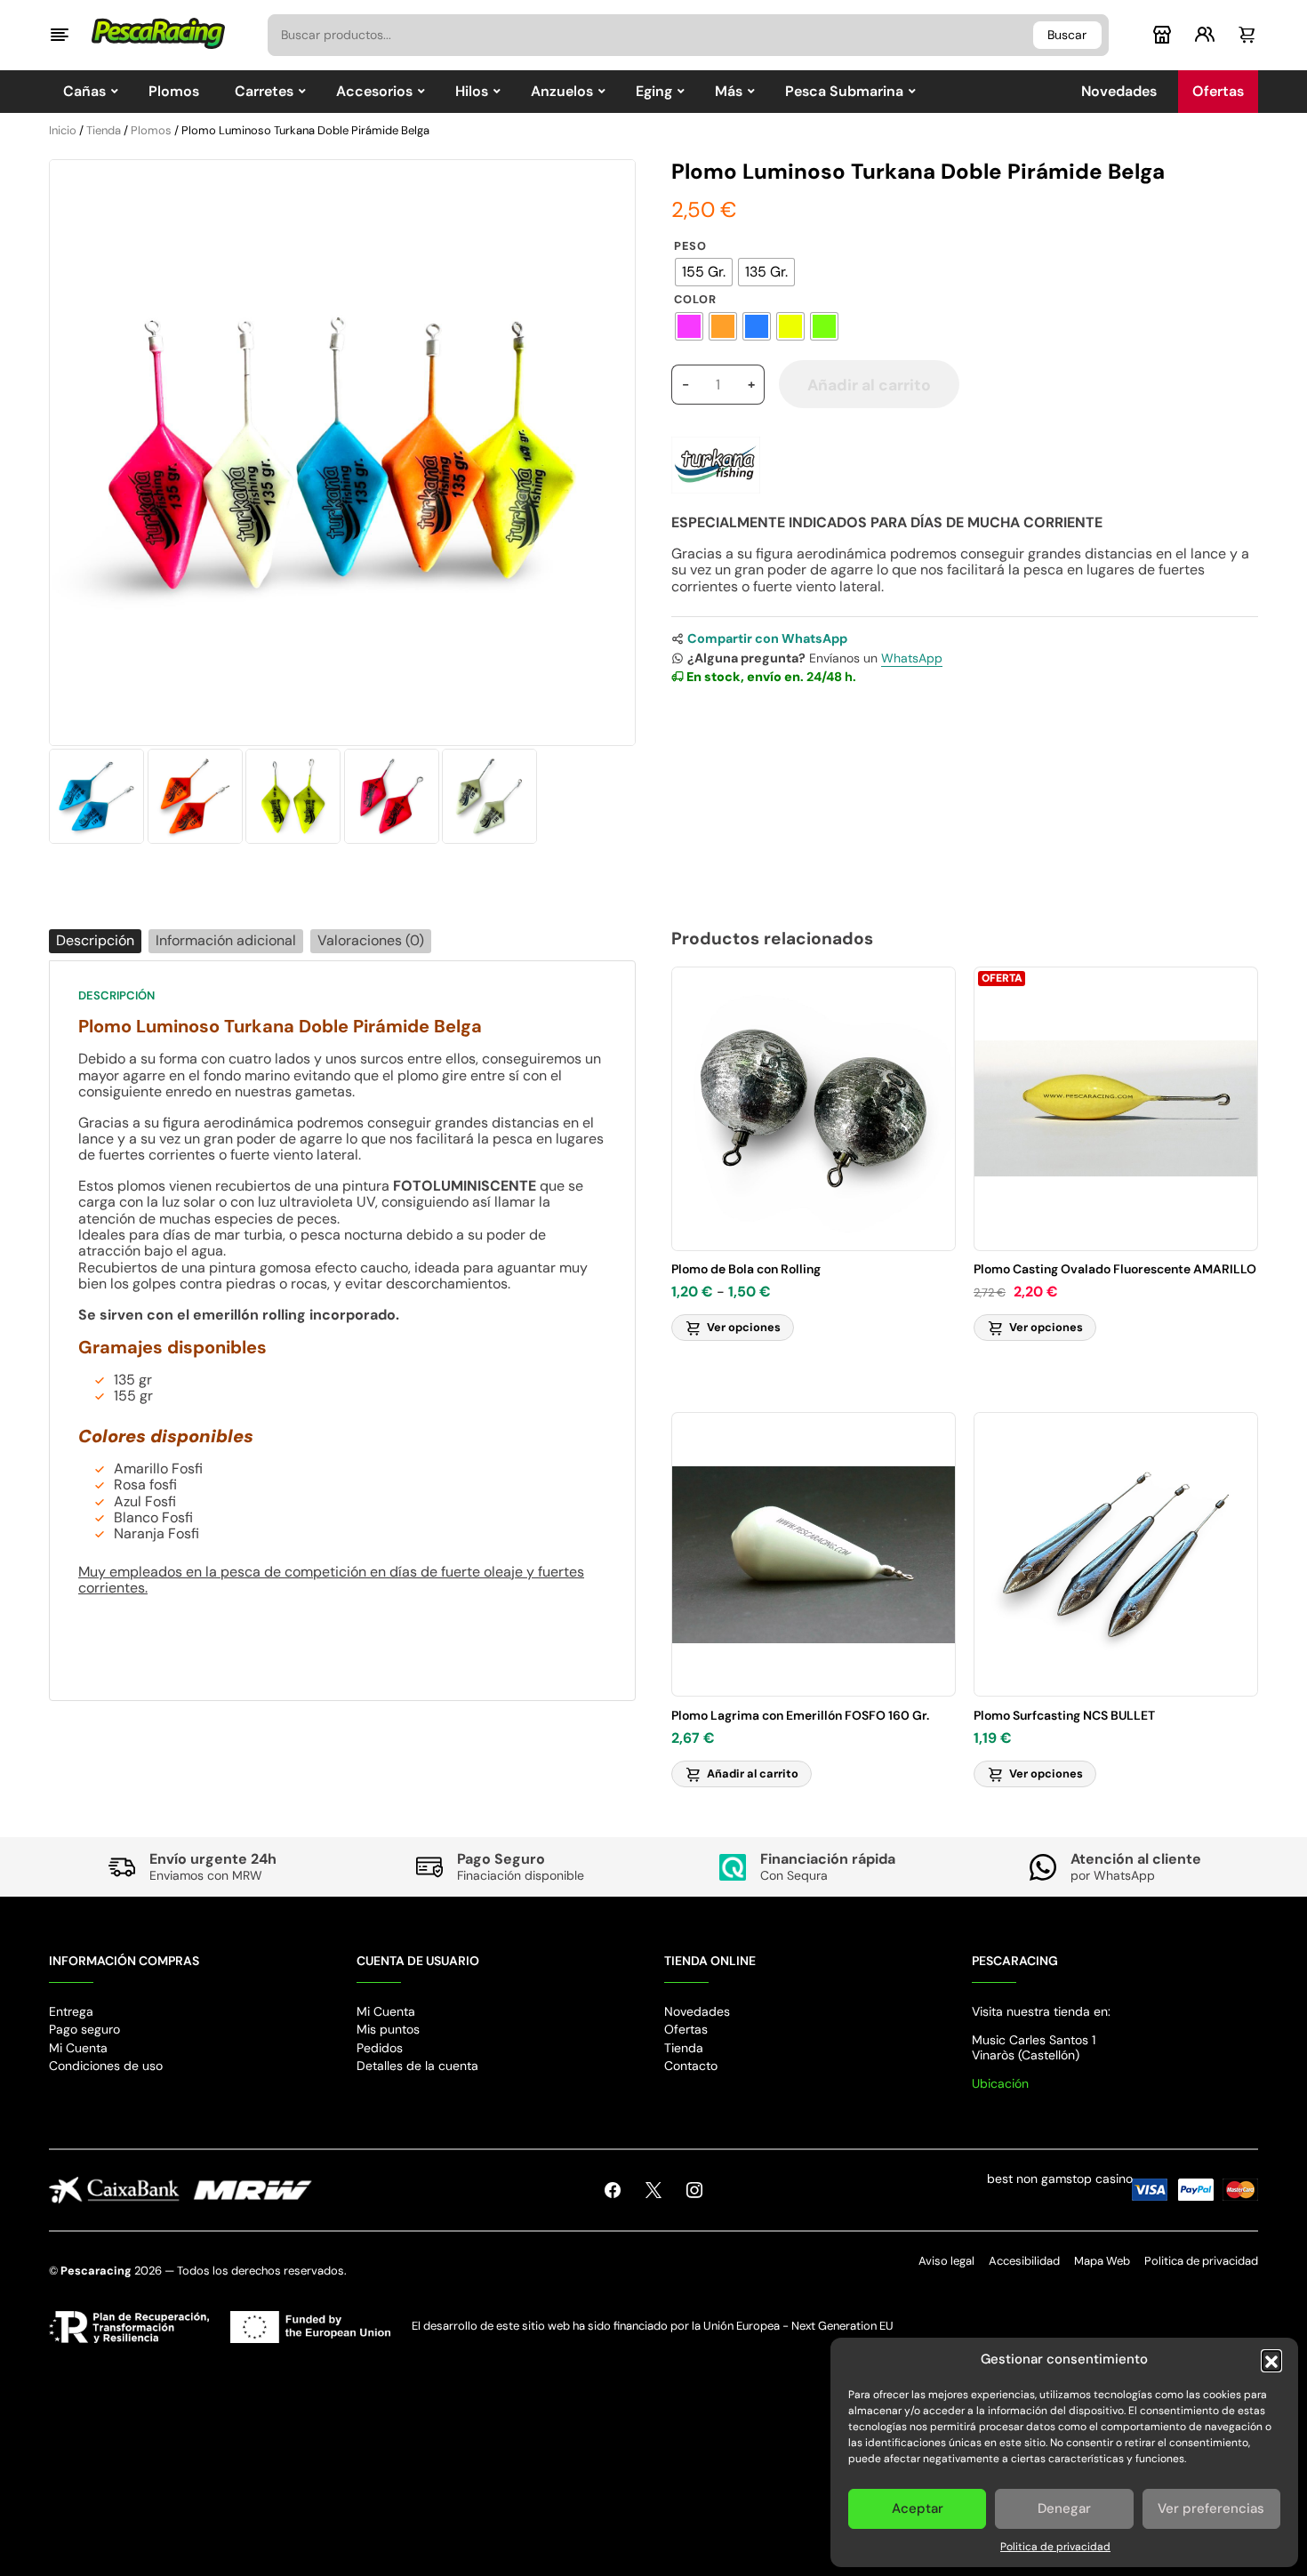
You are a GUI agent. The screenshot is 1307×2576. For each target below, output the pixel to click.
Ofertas (686, 2029)
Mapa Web (1102, 2261)
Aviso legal (946, 2261)
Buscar (1067, 35)
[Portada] (158, 30)
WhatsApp (912, 658)
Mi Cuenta (78, 2048)
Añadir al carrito (869, 385)
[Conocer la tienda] (1162, 37)
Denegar (1064, 2508)
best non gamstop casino (1060, 2179)
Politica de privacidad (1055, 2547)
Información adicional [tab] (226, 940)
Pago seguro (84, 2029)
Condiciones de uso (106, 2066)
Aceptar (918, 2508)
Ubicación (1000, 2083)
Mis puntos (388, 2029)
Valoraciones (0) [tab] (371, 940)
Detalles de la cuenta (417, 2066)
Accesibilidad (1024, 2261)
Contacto (691, 2066)
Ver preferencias (1211, 2508)
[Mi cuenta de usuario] (1205, 37)
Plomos (151, 130)
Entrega (71, 2011)
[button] (1271, 2360)
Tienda (104, 130)
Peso (690, 247)
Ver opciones (744, 1327)
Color (695, 300)
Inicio (63, 130)
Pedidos (380, 2048)
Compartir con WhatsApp (767, 638)
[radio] (704, 272)
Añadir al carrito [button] (753, 1774)
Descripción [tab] (95, 940)
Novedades (697, 2011)
